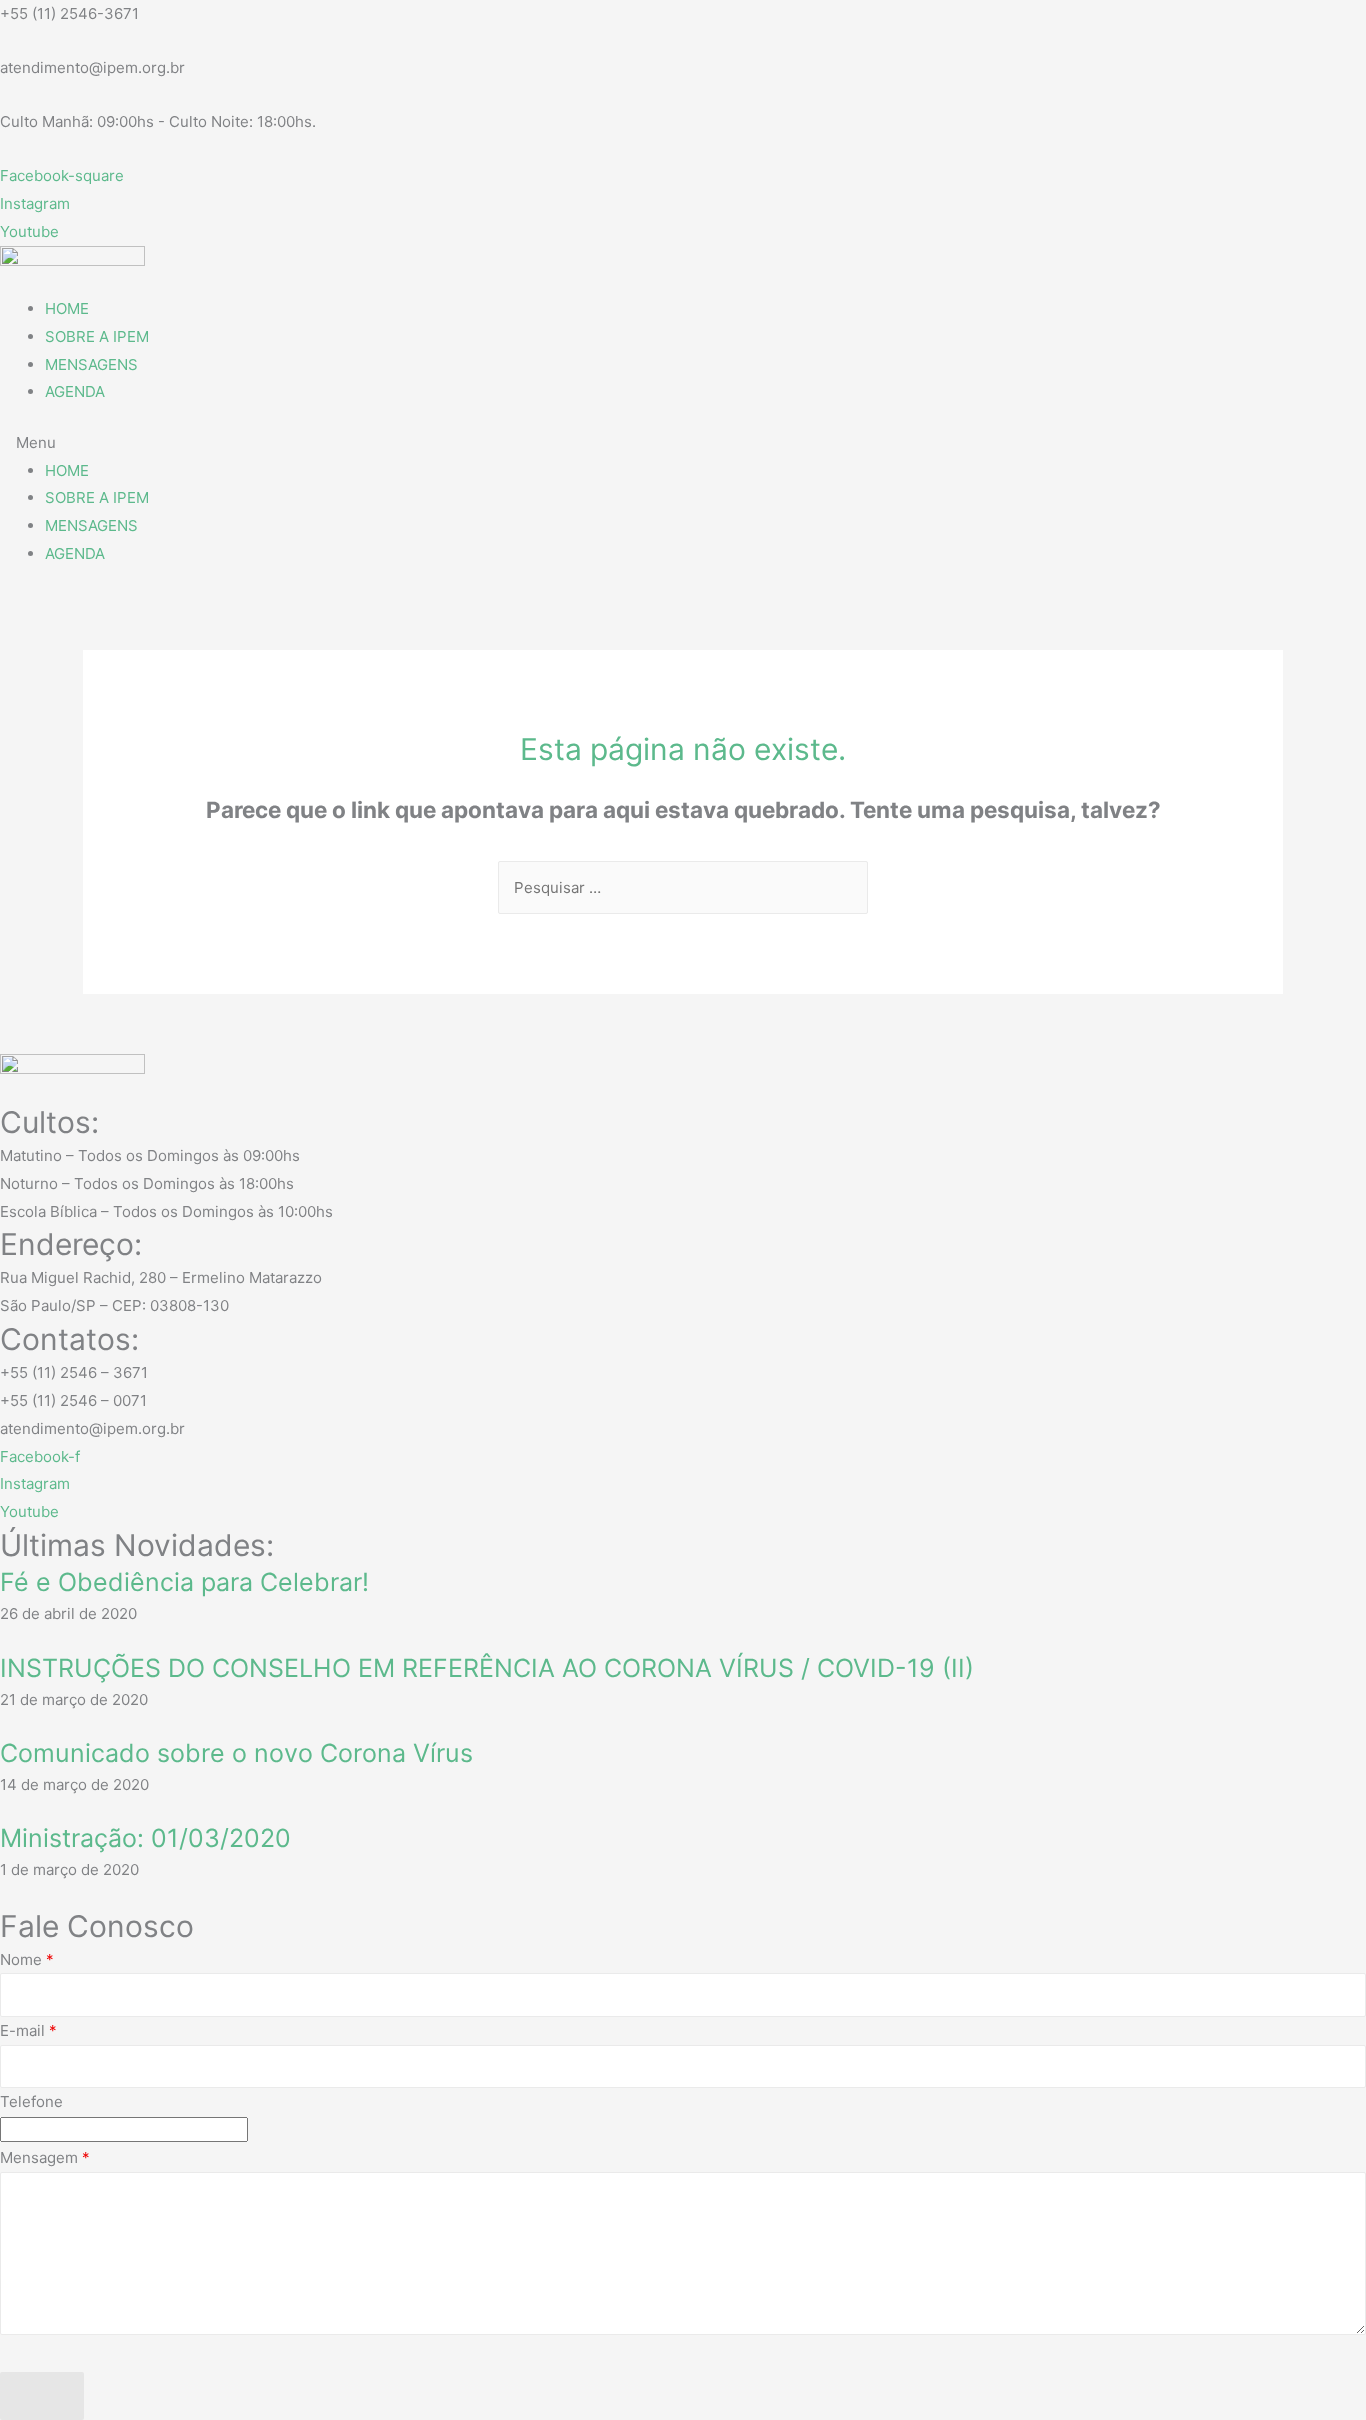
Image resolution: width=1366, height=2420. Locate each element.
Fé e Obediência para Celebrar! (184, 1582)
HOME (67, 308)
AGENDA (75, 391)
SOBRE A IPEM (97, 336)
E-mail (28, 2030)
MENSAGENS (91, 364)
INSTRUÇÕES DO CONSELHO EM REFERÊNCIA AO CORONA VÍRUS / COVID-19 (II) (487, 1668)
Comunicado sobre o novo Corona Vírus (236, 1753)
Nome (27, 1959)
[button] (683, 443)
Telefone (31, 2101)
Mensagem (45, 2157)
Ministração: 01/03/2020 (145, 1838)
